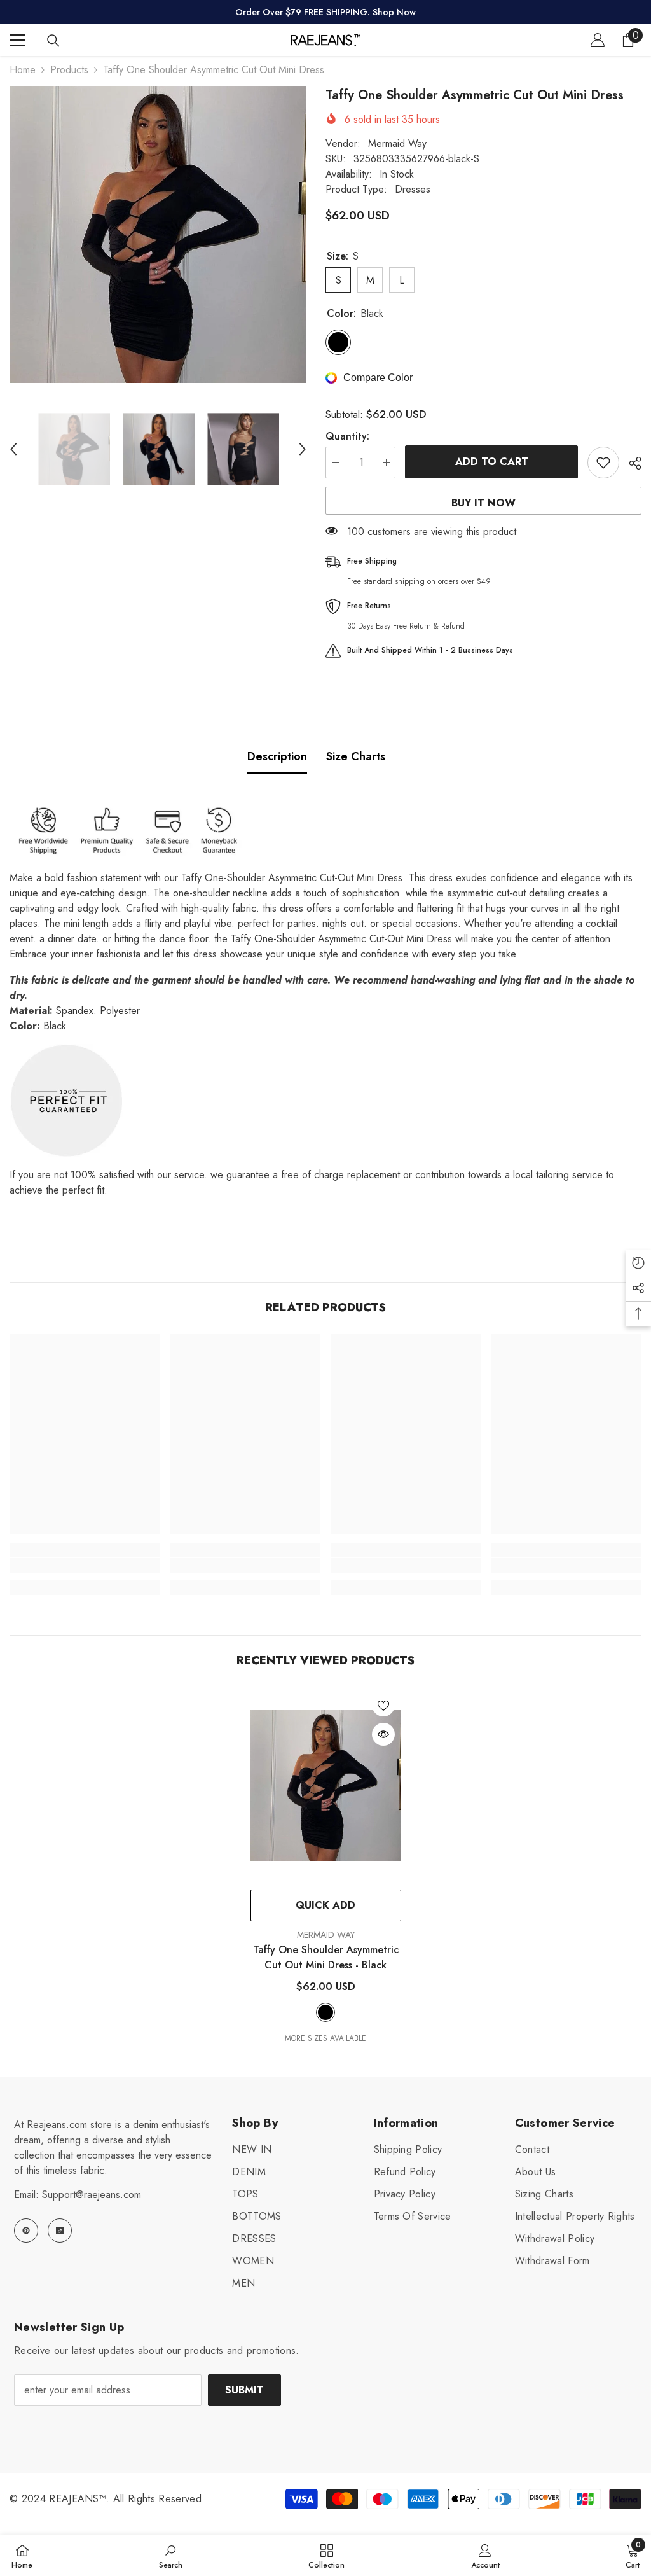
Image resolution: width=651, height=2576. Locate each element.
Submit (244, 2390)
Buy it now (483, 503)
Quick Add (325, 1905)
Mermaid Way (397, 143)
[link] (85, 1566)
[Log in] (598, 40)
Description (277, 756)
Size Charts (356, 756)
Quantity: (347, 436)
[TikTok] (60, 2231)
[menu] (17, 40)
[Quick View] (383, 1734)
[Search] (53, 41)
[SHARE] (630, 463)
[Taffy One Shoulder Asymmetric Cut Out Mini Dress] (326, 1785)
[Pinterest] (26, 2231)
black (325, 2012)
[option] (158, 234)
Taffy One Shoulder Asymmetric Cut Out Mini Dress (326, 1957)
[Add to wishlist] (603, 463)
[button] (13, 449)
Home (23, 70)
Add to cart (492, 462)
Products (69, 70)
